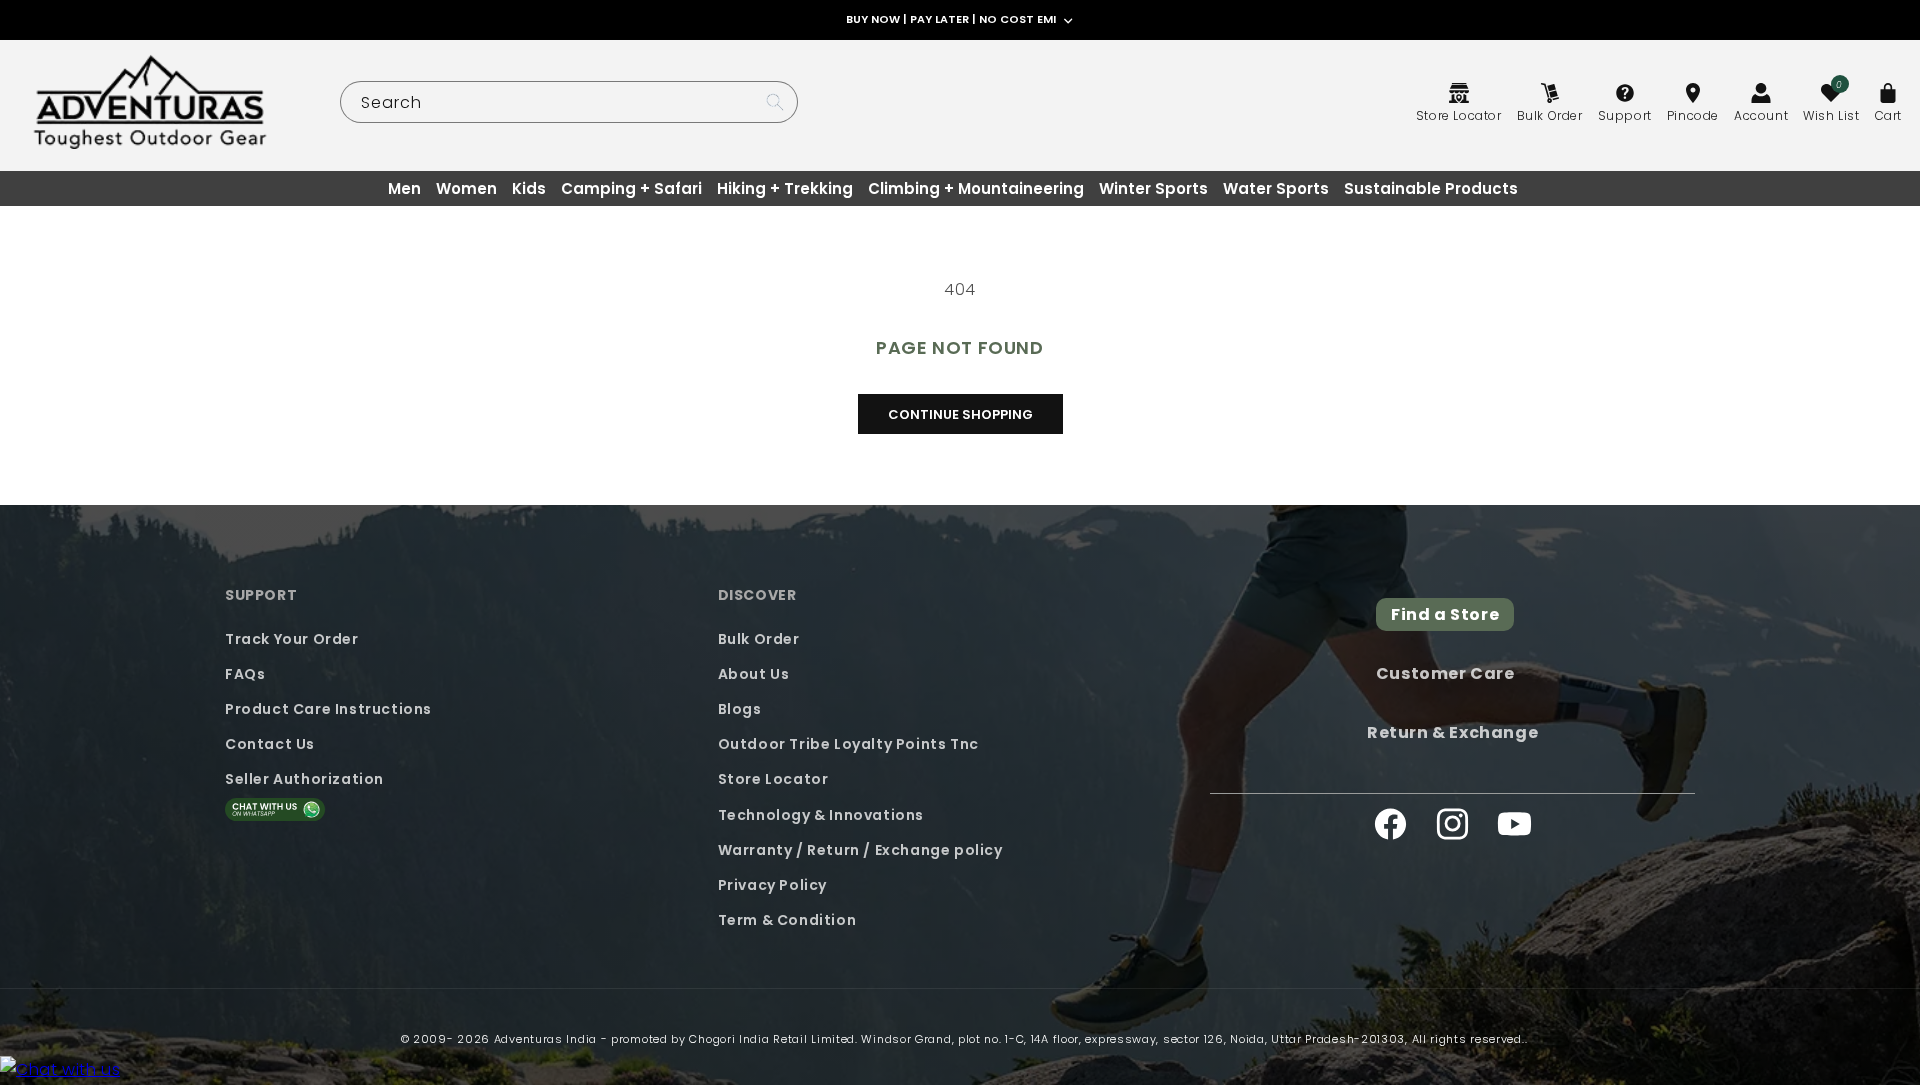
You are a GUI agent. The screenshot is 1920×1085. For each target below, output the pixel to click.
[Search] (775, 102)
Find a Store (1445, 614)
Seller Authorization (304, 779)
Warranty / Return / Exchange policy (860, 849)
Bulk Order (759, 638)
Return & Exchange (1452, 731)
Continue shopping (960, 414)
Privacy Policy (772, 884)
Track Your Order (292, 638)
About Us (754, 673)
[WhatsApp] (60, 1070)
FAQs (245, 673)
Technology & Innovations (821, 814)
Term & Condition (787, 919)
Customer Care (1445, 673)
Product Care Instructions (328, 708)
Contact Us (270, 743)
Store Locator (773, 779)
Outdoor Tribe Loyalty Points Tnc (848, 743)
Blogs (740, 708)
